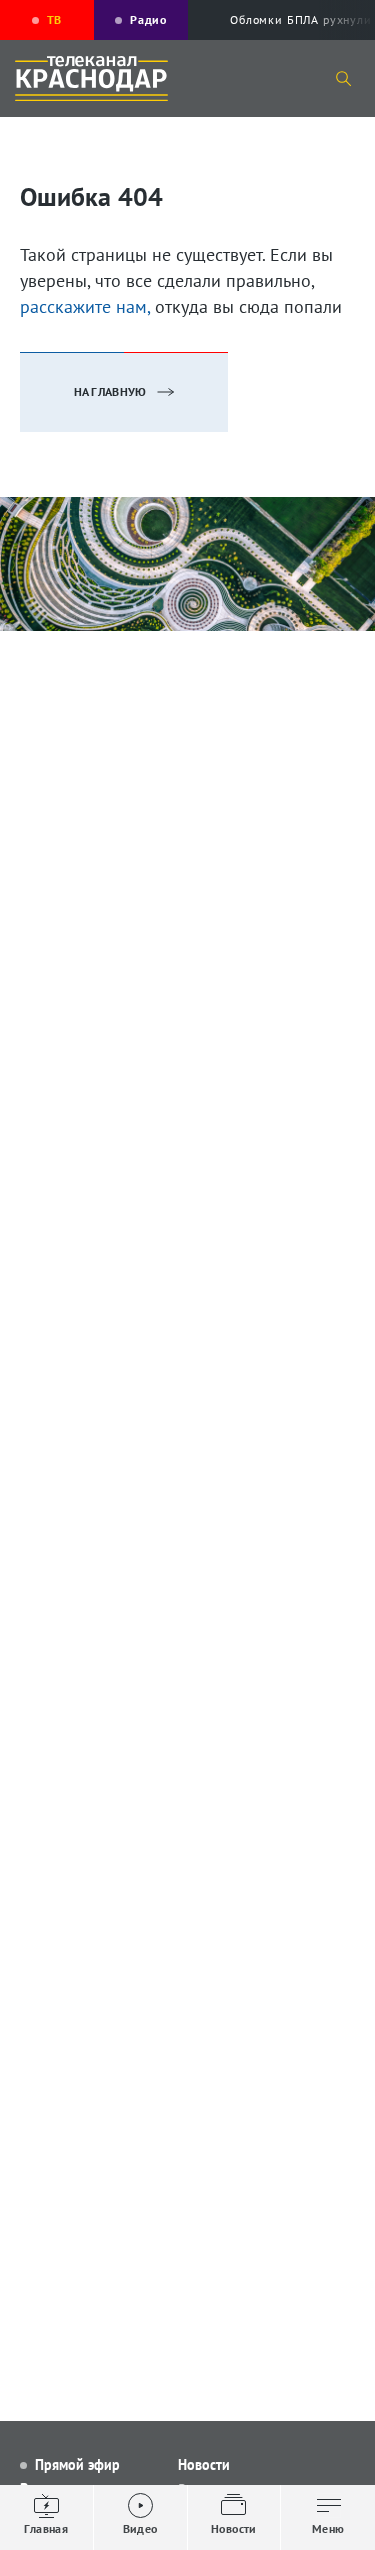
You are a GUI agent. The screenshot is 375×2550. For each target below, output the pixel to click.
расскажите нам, (85, 306)
